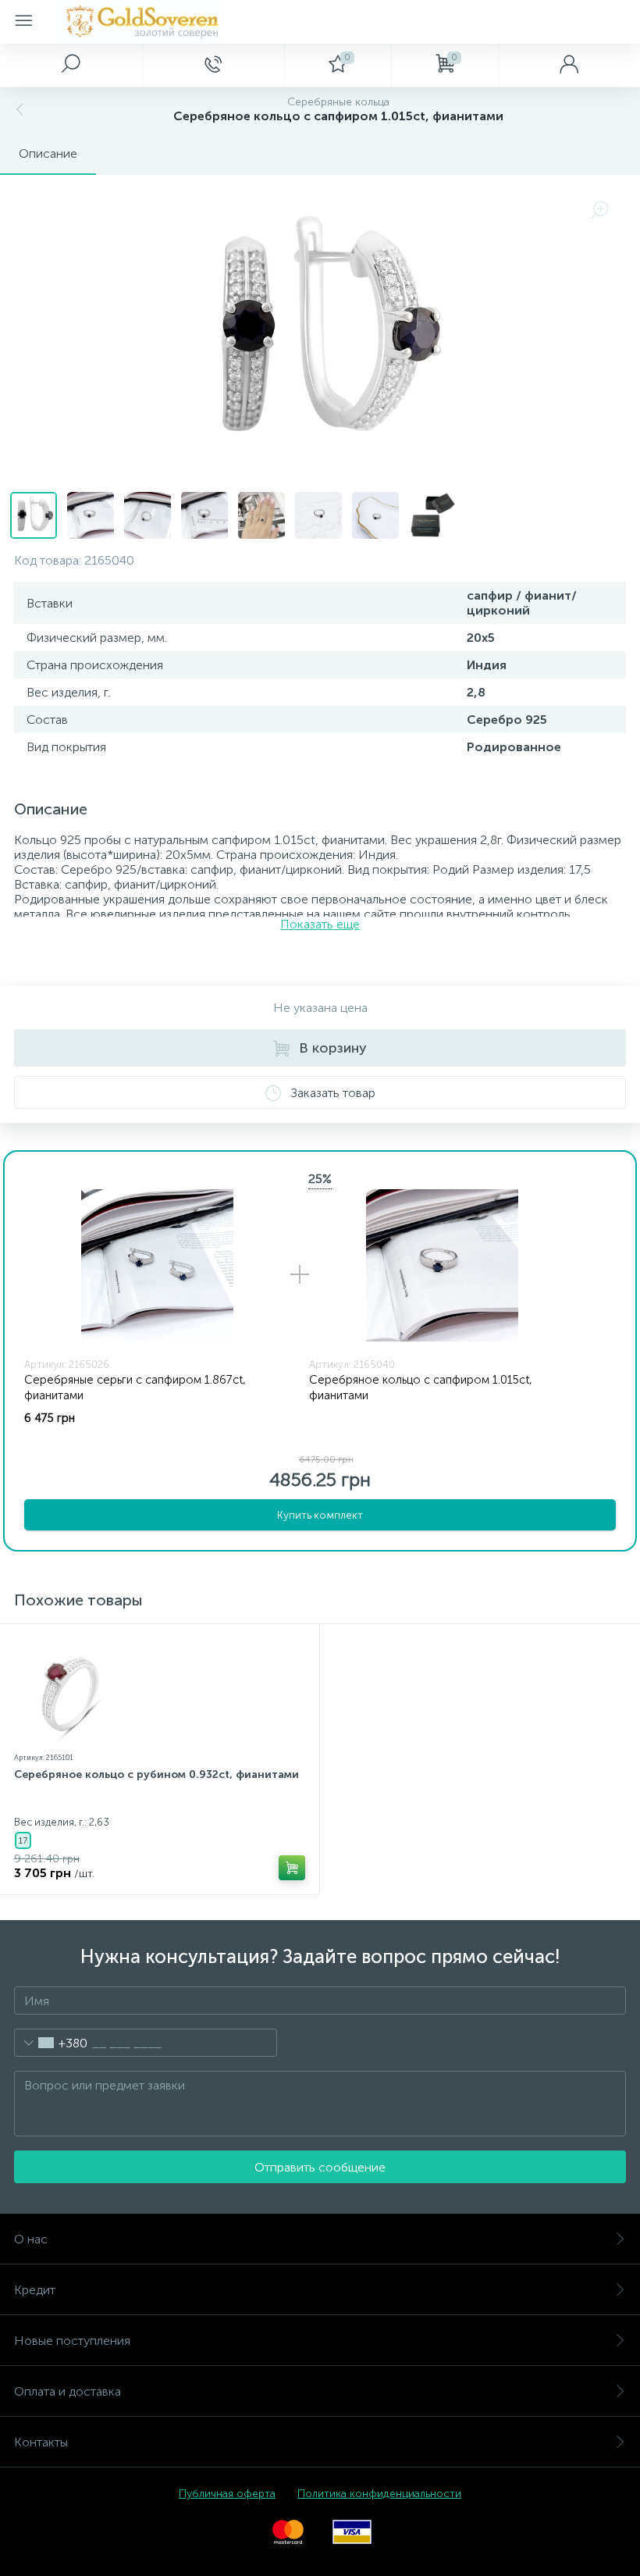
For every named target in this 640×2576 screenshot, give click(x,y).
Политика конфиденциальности (379, 2494)
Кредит (35, 2290)
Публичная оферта (227, 2494)
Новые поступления (72, 2341)
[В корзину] (292, 1868)
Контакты (41, 2442)
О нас (31, 2239)
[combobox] (51, 2043)
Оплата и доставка (68, 2391)
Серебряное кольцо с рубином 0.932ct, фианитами (156, 1774)
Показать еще (320, 924)
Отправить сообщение (320, 2167)
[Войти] (569, 65)
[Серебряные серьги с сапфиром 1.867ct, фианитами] (157, 1265)
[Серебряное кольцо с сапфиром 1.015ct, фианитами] (442, 1265)
